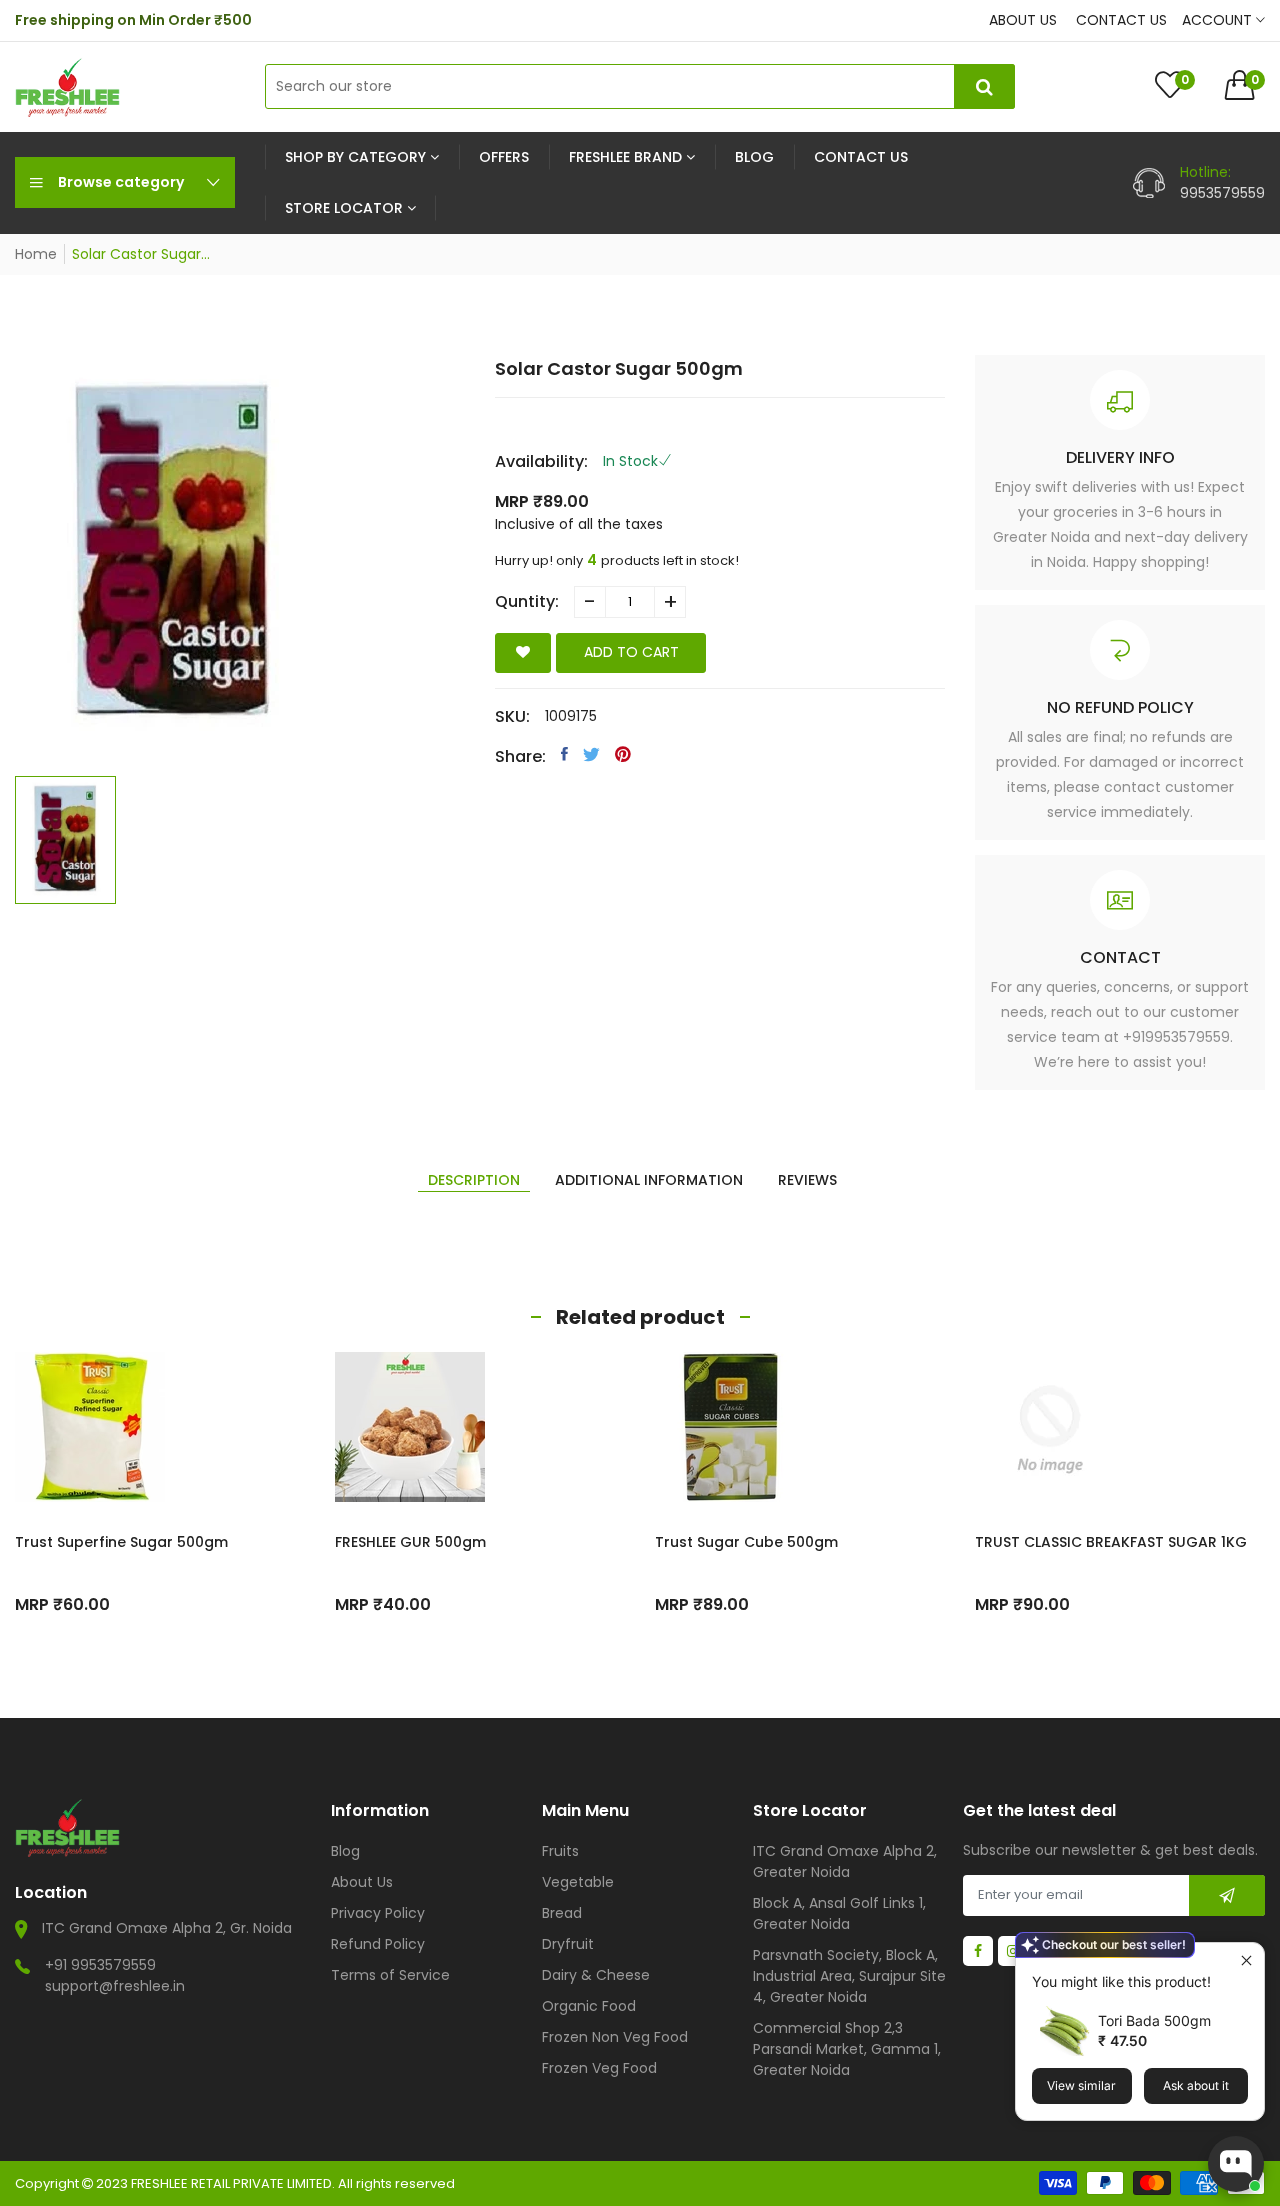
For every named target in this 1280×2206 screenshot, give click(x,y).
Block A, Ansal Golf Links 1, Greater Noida (839, 1913)
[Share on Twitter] (591, 754)
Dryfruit (568, 1944)
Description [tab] (474, 1180)
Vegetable (578, 1882)
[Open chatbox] (1236, 2164)
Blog (345, 1851)
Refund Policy (378, 1944)
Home (36, 254)
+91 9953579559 (100, 1965)
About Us (362, 1882)
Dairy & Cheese (596, 1975)
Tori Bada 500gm (1154, 2020)
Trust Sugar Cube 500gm (746, 1542)
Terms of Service (390, 1975)
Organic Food (589, 2006)
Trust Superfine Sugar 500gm (121, 1542)
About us (1023, 20)
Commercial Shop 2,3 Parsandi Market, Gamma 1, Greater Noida (847, 2049)
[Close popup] (1246, 1960)
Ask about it (1196, 2085)
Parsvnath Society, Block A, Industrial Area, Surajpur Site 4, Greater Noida (849, 1976)
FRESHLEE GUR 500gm (410, 1542)
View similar (1081, 2085)
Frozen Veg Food (599, 2068)
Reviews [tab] (807, 1180)
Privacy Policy (378, 1913)
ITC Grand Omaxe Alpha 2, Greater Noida (845, 1861)
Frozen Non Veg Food (615, 2037)
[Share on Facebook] (564, 754)
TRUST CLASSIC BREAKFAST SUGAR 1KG (1111, 1542)
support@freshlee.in (115, 1986)
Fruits (560, 1851)
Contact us (1121, 20)
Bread (562, 1913)
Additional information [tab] (649, 1180)
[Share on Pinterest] (623, 754)
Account (1219, 20)
